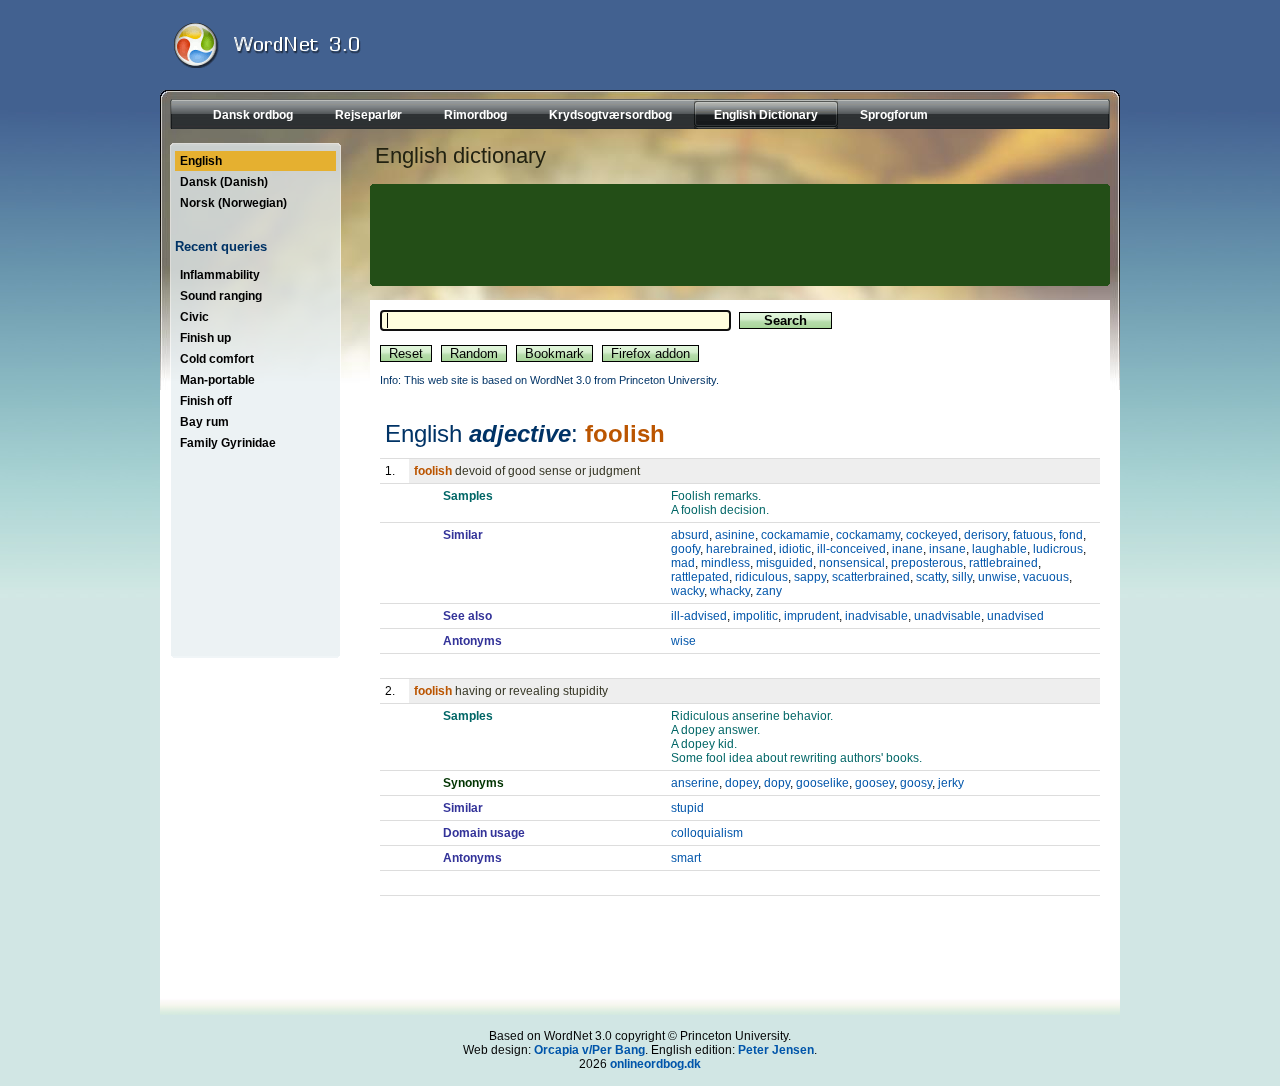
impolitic (755, 616)
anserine (695, 783)
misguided (784, 563)
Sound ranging (221, 296)
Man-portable (217, 380)
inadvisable (876, 616)
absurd (690, 535)
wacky (687, 591)
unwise (997, 577)
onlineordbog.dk (655, 1064)
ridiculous (761, 577)
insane (947, 549)
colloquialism (707, 833)
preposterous (927, 563)
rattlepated (700, 577)
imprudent (811, 616)
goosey (874, 783)
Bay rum (204, 422)
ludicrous (1058, 549)
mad (683, 563)
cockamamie (795, 535)
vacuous (1046, 577)
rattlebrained (1003, 563)
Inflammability (220, 275)
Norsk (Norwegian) (233, 203)
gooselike (822, 783)
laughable (999, 549)
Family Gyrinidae (228, 443)
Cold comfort (217, 359)
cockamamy (868, 535)
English (201, 161)
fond (1071, 535)
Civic (194, 317)
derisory (985, 535)
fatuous (1033, 535)
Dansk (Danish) (224, 182)
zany (769, 591)
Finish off (206, 401)
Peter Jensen (776, 1050)
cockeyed (932, 535)
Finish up (205, 338)
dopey (741, 783)
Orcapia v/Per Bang (589, 1050)
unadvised (1015, 616)
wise (683, 641)
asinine (735, 535)
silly (962, 577)
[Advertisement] (737, 235)
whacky (730, 591)
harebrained (739, 549)
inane (907, 549)
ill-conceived (851, 549)
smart (686, 858)
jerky (951, 783)
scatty (931, 577)
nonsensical (852, 563)
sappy (810, 577)
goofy (685, 549)
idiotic (795, 549)
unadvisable (947, 616)
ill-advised (699, 616)
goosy (916, 783)
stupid (687, 808)
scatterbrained (871, 577)
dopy (777, 783)
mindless (725, 563)
